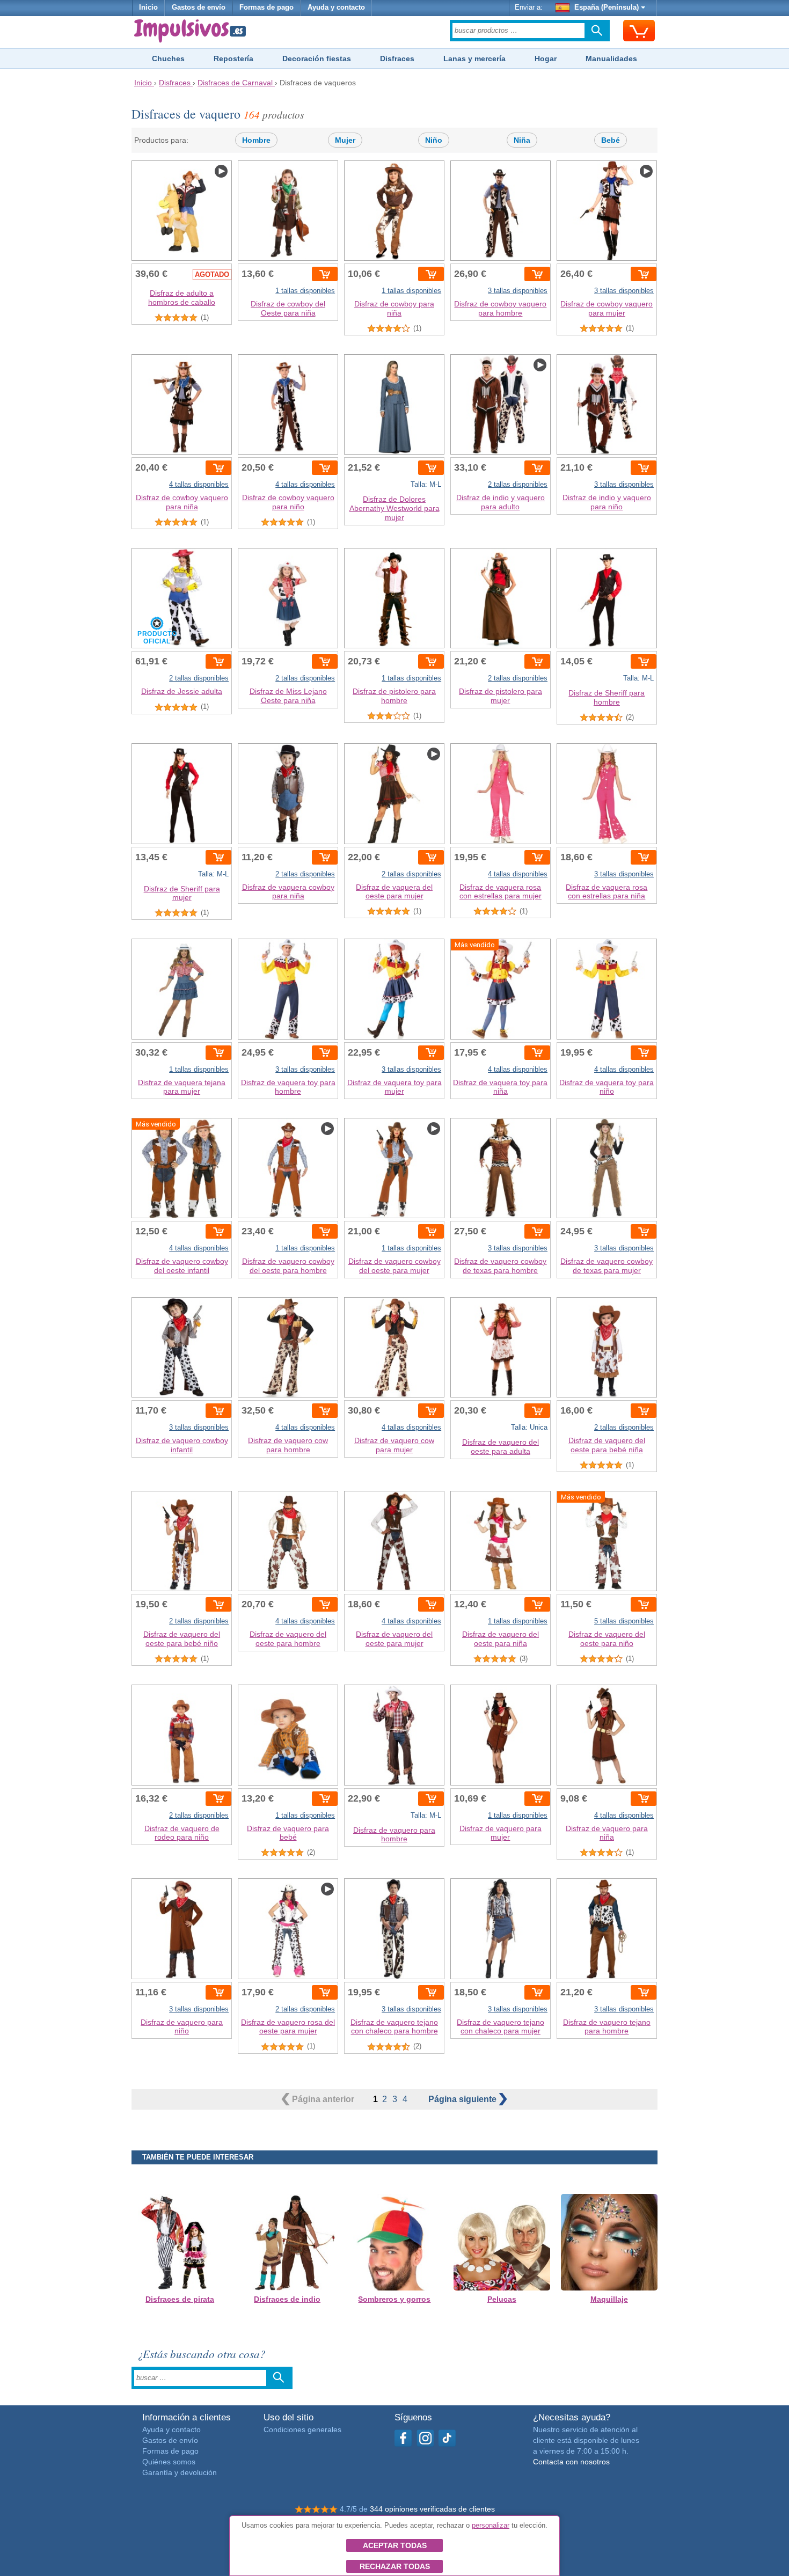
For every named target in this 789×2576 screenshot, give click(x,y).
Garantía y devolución (180, 2472)
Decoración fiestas (317, 58)
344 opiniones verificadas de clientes (432, 2509)
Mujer (345, 140)
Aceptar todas (395, 2545)
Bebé (611, 140)
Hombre (256, 140)
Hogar (546, 58)
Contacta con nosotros (571, 2462)
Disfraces (397, 58)
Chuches (168, 58)
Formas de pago (266, 8)
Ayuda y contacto (336, 8)
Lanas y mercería (474, 58)
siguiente (463, 2099)
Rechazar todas (395, 2566)
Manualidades (611, 58)
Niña (522, 140)
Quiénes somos (169, 2462)
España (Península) (607, 8)
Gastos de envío (199, 8)
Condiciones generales (302, 2429)
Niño (434, 140)
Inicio (148, 8)
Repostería (233, 58)
